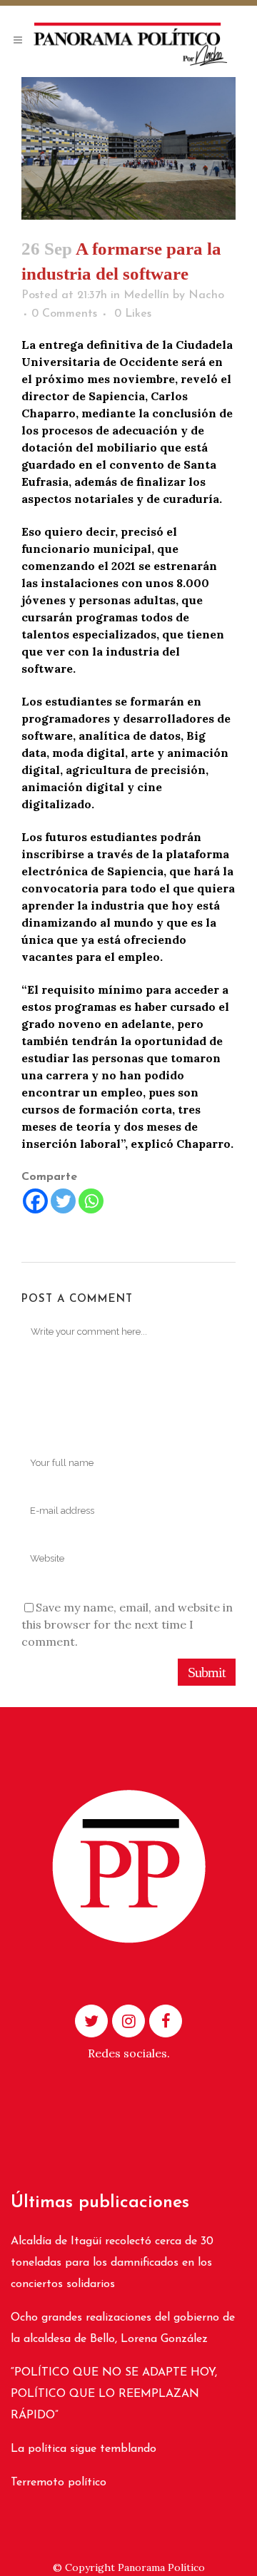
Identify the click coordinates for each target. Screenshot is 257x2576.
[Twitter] (63, 1201)
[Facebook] (35, 1201)
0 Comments (64, 314)
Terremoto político (59, 2483)
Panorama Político (161, 2567)
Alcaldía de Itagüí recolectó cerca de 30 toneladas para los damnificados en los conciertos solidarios (112, 2263)
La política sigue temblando (84, 2449)
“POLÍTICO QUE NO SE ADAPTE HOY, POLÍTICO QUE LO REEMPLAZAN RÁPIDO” (114, 2394)
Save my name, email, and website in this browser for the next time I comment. (127, 1624)
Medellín (146, 295)
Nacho (206, 295)
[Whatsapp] (91, 1201)
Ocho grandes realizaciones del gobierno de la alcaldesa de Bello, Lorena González (123, 2328)
